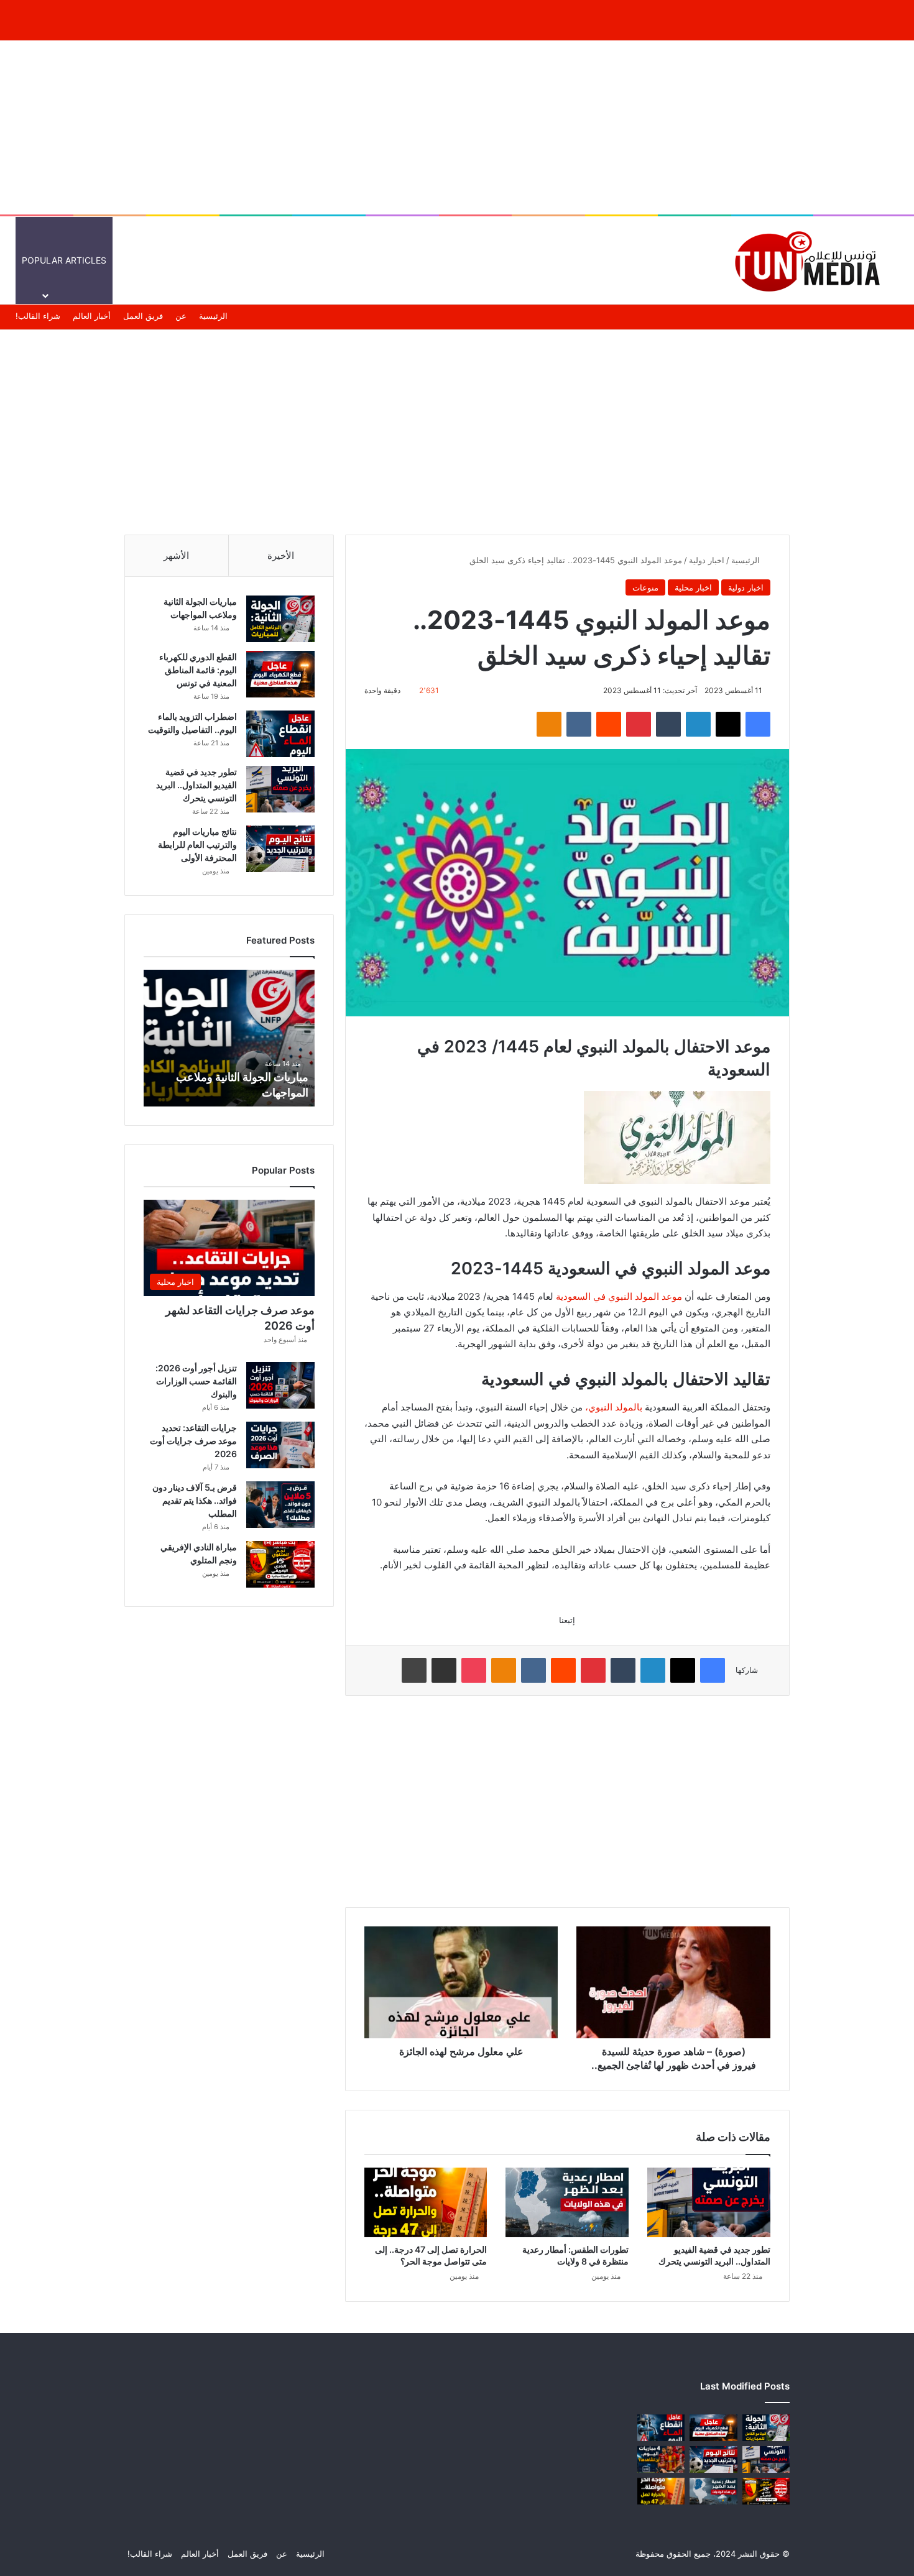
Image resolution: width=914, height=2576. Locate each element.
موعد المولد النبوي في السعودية (619, 1296)
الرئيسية (682, 260)
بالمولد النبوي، (614, 1407)
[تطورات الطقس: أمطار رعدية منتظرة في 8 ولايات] (567, 2202)
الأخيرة (281, 555)
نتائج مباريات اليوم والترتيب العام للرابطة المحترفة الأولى (197, 844)
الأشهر (176, 555)
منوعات (495, 260)
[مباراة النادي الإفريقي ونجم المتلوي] (280, 1564)
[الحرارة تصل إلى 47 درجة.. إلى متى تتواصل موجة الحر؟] (426, 2202)
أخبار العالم (630, 260)
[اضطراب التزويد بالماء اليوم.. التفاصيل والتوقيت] (280, 734)
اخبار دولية (707, 560)
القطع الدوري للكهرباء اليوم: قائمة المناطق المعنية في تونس (198, 670)
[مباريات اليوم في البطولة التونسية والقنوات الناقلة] (661, 2459)
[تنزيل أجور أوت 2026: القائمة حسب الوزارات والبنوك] (280, 1385)
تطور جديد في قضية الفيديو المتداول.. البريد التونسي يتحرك (196, 785)
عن (181, 316)
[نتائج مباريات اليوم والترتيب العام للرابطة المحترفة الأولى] (280, 849)
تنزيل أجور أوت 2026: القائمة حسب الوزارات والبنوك (196, 1381)
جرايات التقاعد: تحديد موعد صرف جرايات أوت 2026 (193, 1441)
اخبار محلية (693, 587)
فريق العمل (143, 316)
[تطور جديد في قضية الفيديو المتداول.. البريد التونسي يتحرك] (709, 2202)
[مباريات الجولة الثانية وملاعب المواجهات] (280, 619)
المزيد (445, 260)
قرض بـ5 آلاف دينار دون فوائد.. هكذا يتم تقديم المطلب (195, 1500)
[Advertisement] (457, 127)
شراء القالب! (38, 316)
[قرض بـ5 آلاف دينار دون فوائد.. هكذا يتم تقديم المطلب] (280, 1505)
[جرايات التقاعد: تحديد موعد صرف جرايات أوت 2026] (280, 1445)
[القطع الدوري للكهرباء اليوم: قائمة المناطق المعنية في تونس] (280, 674)
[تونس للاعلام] (811, 260)
